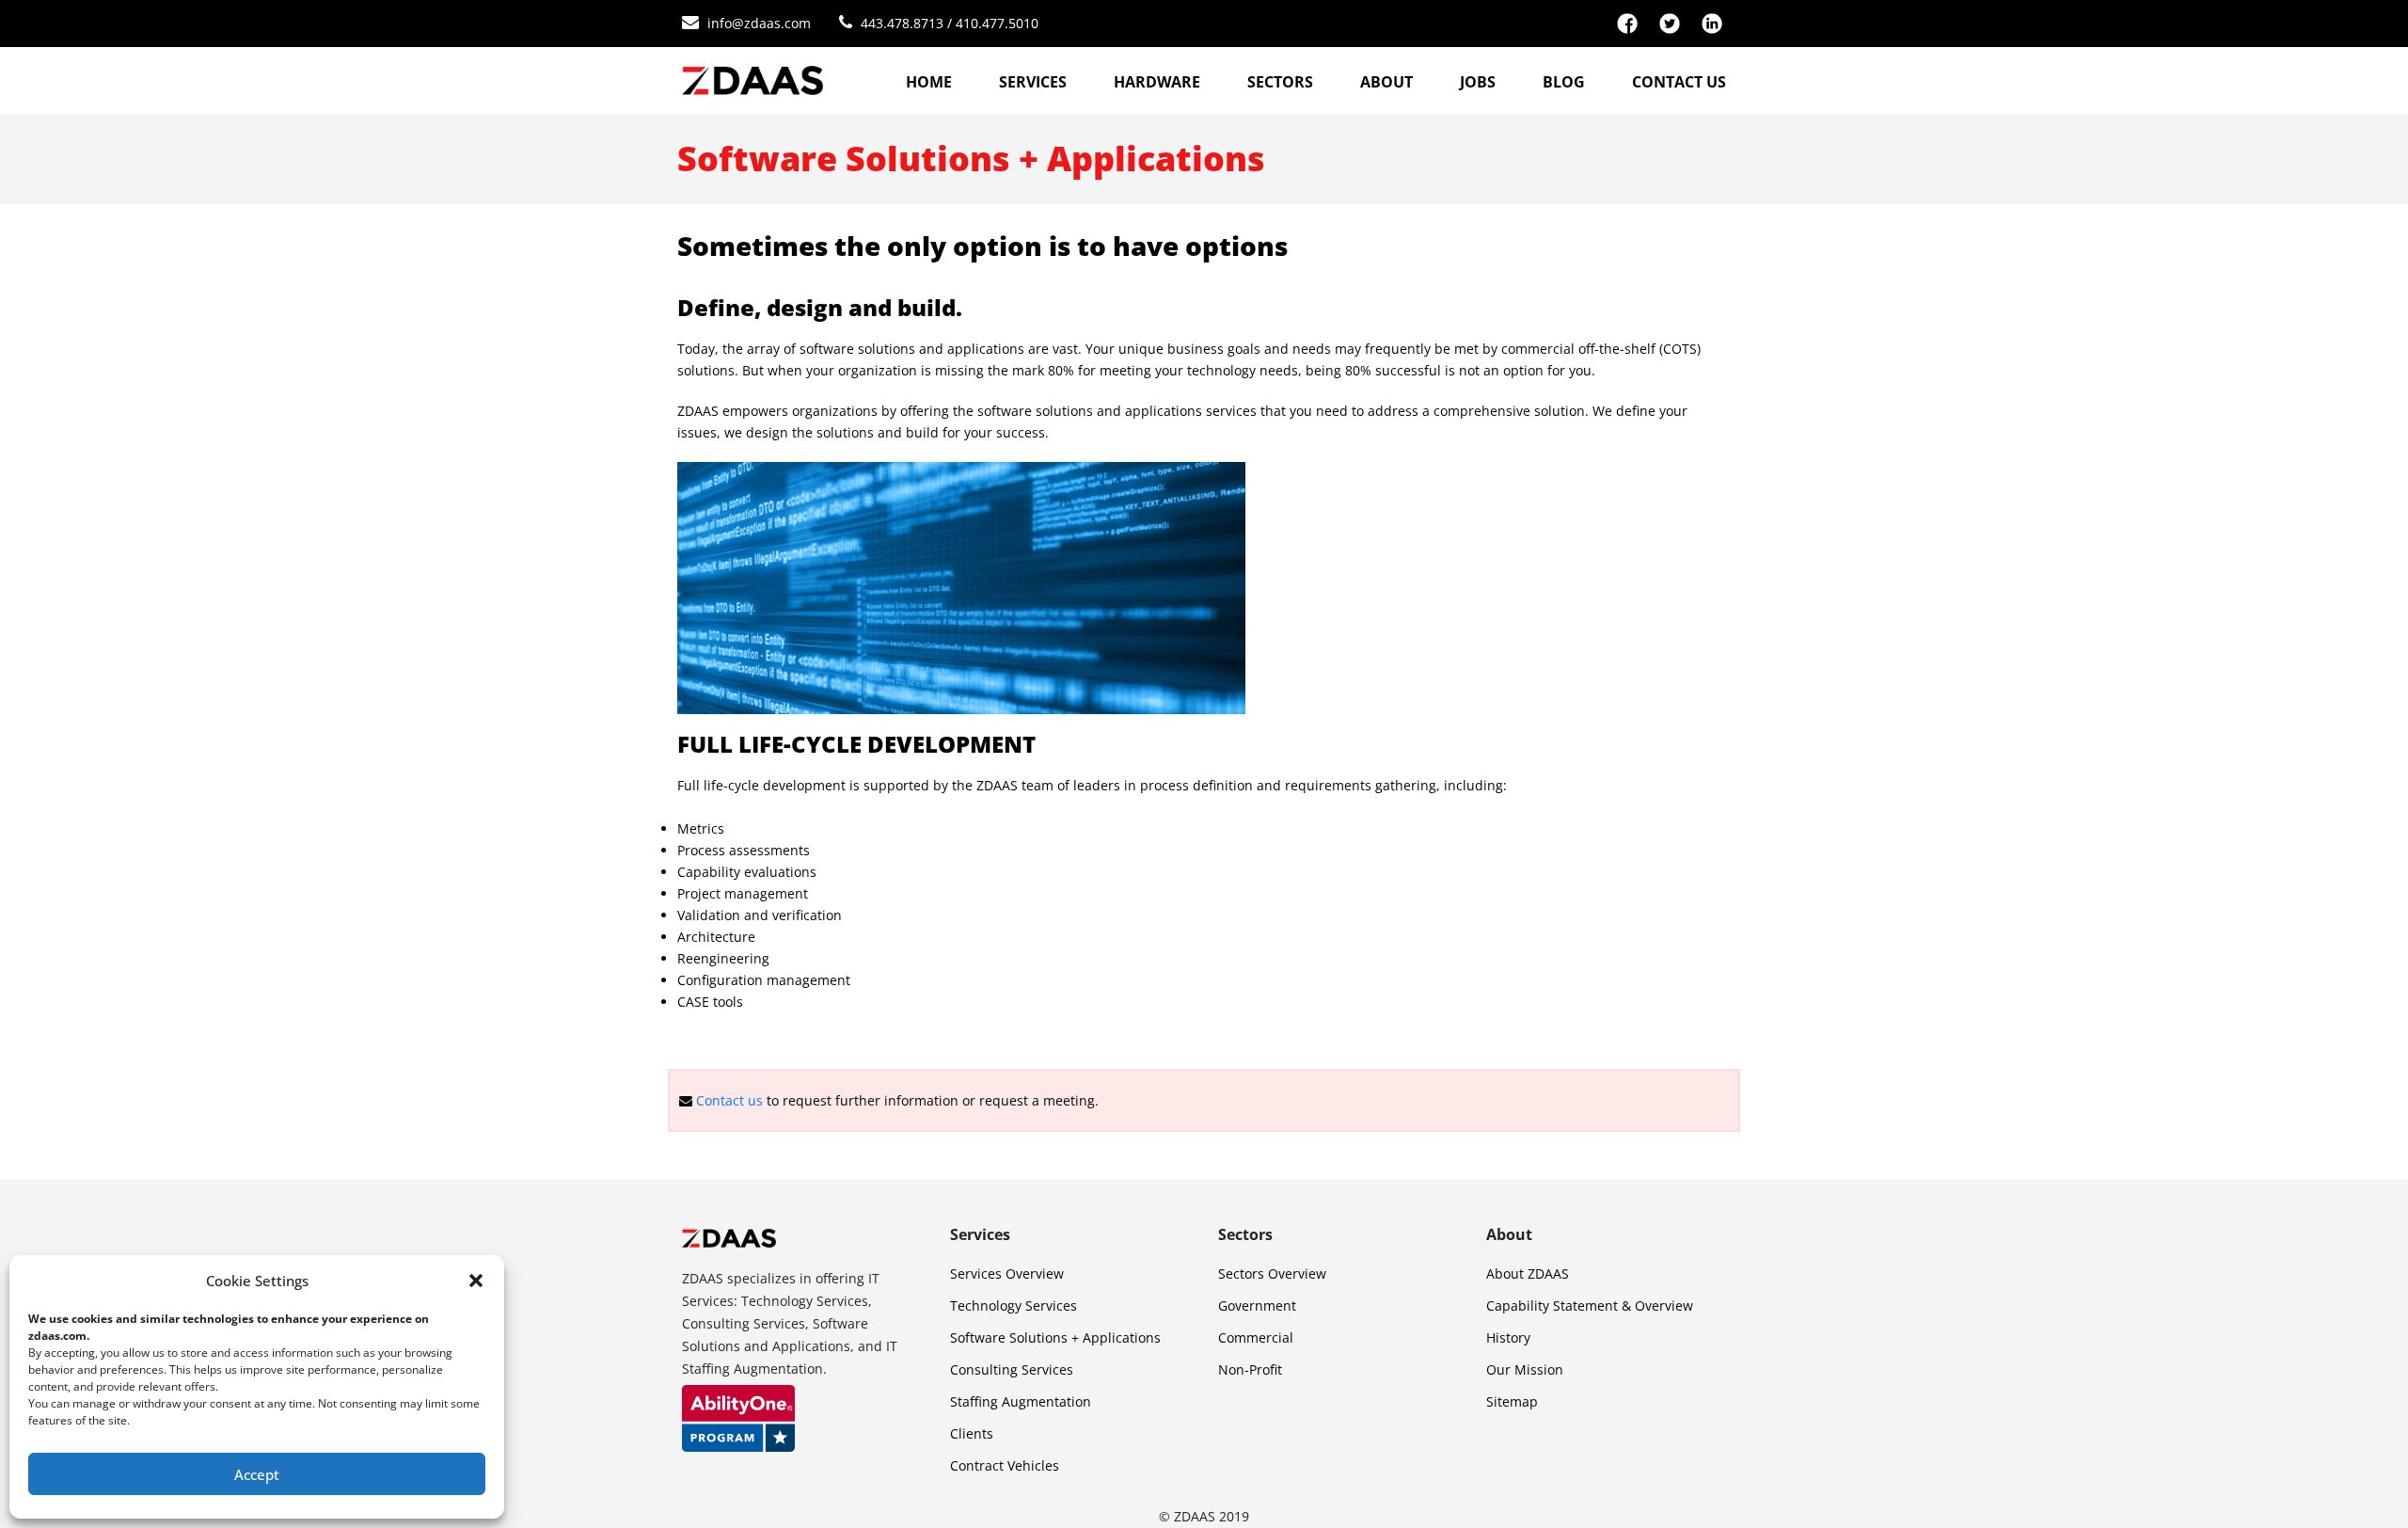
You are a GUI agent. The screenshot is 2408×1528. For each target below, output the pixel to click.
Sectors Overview (1272, 1273)
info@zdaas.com (759, 23)
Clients (972, 1433)
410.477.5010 (997, 23)
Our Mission (1525, 1369)
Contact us (729, 1100)
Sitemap (1512, 1401)
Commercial (1256, 1337)
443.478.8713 (902, 23)
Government (1257, 1305)
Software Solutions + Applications (1055, 1337)
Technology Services (1014, 1305)
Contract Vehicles (1005, 1465)
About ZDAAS (1528, 1273)
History (1508, 1337)
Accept (257, 1474)
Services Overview (1007, 1273)
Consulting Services (1012, 1369)
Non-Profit (1250, 1369)
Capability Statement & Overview (1590, 1305)
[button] (476, 1281)
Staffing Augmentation (1021, 1401)
